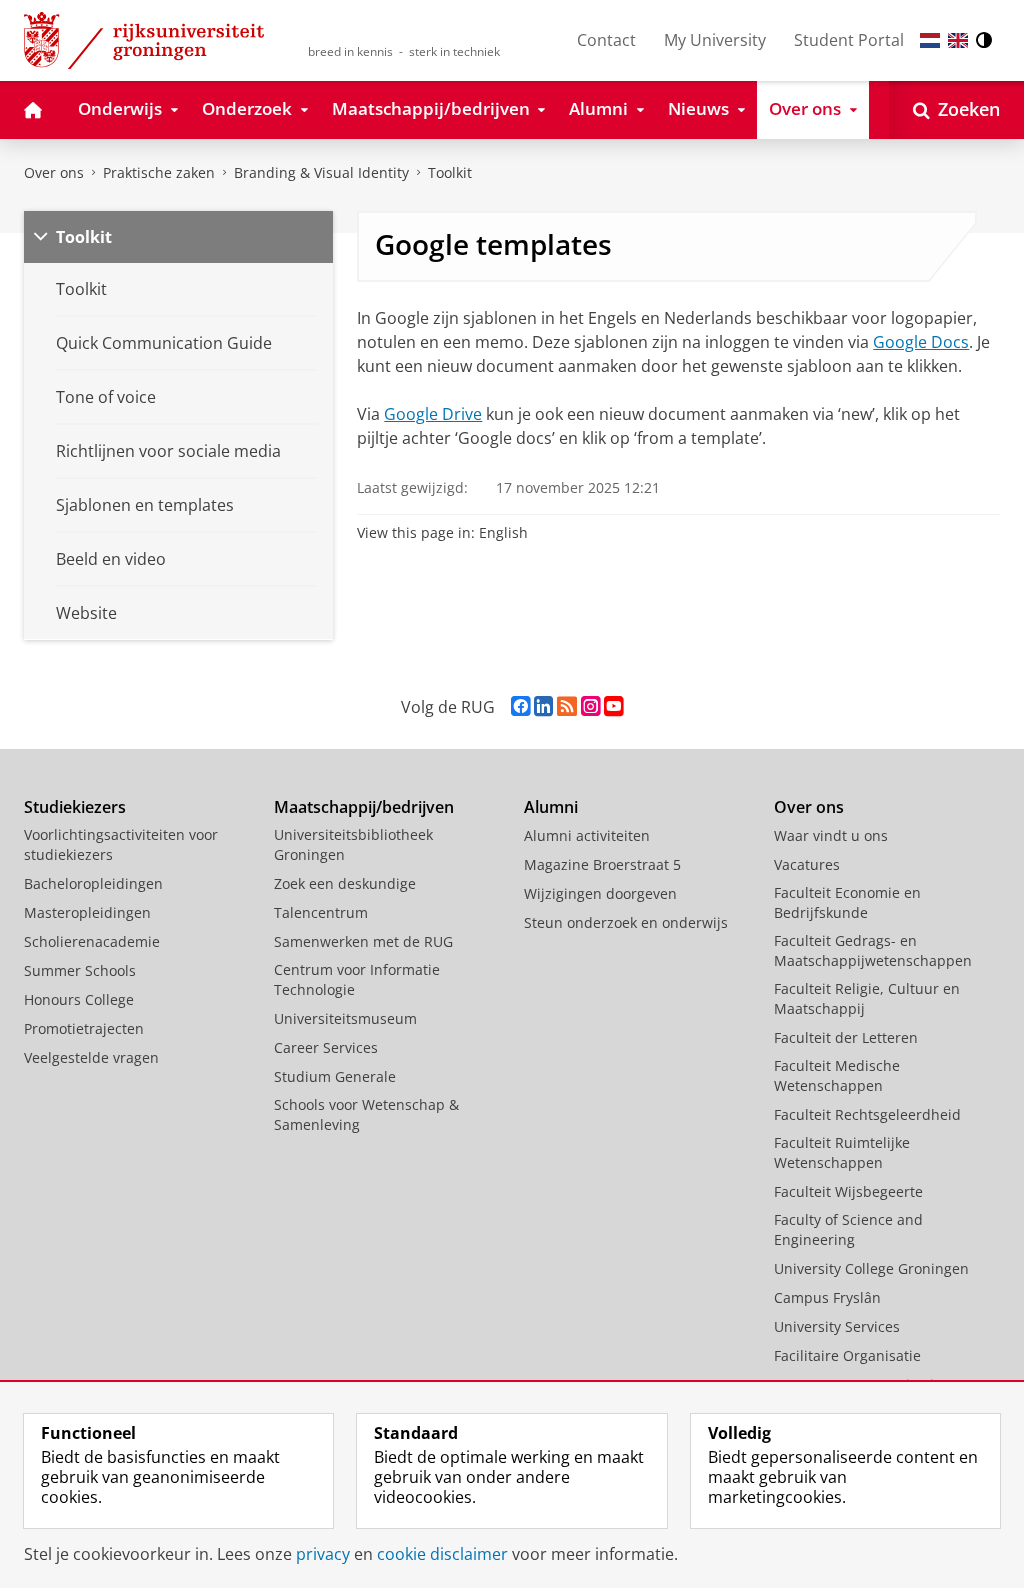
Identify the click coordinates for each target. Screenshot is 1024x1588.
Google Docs (921, 342)
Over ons (54, 172)
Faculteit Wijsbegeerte (848, 1191)
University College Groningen (871, 1268)
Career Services (326, 1047)
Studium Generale (335, 1076)
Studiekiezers (75, 807)
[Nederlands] (930, 40)
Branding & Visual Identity (321, 172)
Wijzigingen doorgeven (600, 893)
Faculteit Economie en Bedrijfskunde (847, 902)
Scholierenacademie (92, 941)
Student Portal (849, 40)
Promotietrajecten (84, 1028)
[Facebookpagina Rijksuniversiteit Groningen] (520, 706)
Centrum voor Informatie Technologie (357, 979)
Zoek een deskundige (345, 883)
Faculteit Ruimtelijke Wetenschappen (842, 1152)
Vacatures (807, 864)
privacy (323, 1554)
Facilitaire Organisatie (847, 1355)
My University (715, 40)
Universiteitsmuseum (345, 1018)
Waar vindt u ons (831, 835)
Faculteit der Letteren (846, 1037)
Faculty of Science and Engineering (848, 1229)
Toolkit (450, 172)
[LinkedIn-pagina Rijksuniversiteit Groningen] (543, 706)
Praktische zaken (159, 172)
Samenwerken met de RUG (363, 941)
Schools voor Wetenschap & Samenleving (366, 1114)
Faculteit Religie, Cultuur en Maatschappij (867, 998)
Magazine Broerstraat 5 (602, 864)
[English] (958, 40)
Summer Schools (80, 970)
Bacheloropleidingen (93, 883)
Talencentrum (321, 912)
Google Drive (433, 414)
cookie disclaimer (442, 1554)
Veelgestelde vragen (91, 1057)
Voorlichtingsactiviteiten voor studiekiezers (121, 844)
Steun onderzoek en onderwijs (626, 922)
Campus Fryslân (827, 1297)
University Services (837, 1326)
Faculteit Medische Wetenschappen (837, 1075)
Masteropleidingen (87, 912)
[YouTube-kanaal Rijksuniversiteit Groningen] (613, 706)
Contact (606, 40)
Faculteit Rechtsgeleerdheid (867, 1114)
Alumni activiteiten (587, 835)
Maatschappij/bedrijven (364, 807)
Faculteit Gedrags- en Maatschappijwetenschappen (873, 950)
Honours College (79, 999)
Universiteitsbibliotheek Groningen (353, 844)
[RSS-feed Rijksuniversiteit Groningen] (567, 706)
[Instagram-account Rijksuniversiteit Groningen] (590, 706)
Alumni (551, 807)
